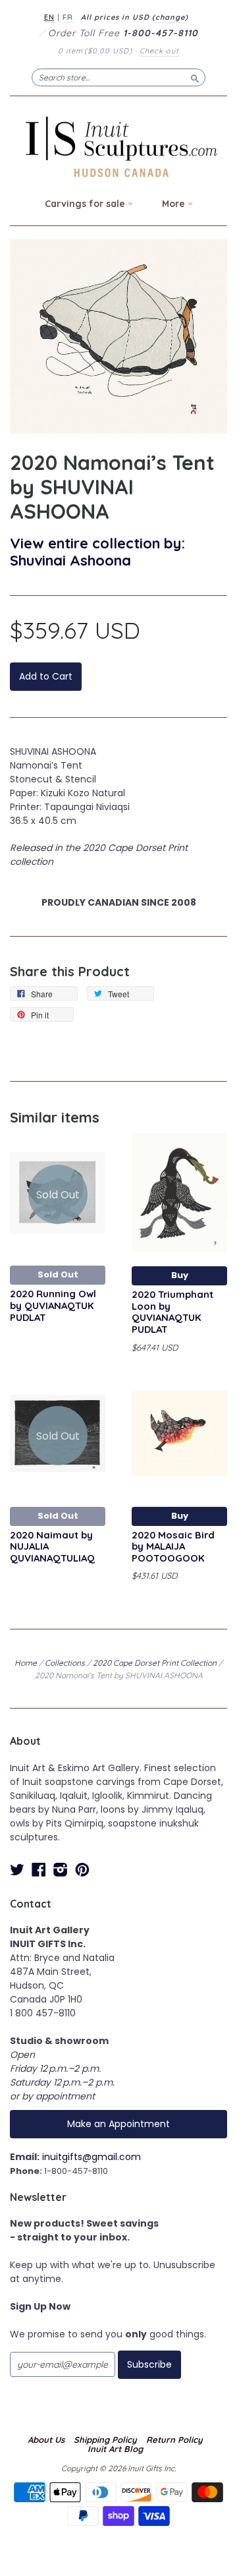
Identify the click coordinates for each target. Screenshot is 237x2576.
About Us (46, 2440)
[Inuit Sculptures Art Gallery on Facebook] (39, 1870)
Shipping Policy (105, 2440)
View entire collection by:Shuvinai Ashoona (97, 551)
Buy (180, 1275)
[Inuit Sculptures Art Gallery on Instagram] (61, 1870)
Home (26, 1663)
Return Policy (174, 2440)
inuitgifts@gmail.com (92, 2157)
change (170, 17)
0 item (95, 51)
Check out (159, 51)
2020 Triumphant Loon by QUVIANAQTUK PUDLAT (172, 1312)
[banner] (118, 147)
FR (68, 17)
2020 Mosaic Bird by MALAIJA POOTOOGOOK (173, 1547)
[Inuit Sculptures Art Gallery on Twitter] (17, 1870)
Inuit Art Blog (115, 2449)
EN (49, 17)
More (175, 204)
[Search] (195, 77)
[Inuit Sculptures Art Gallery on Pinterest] (82, 1870)
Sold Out (58, 1274)
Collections (65, 1663)
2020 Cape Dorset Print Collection (155, 1663)
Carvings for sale (86, 204)
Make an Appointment (118, 2124)
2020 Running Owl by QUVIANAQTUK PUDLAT (53, 1305)
